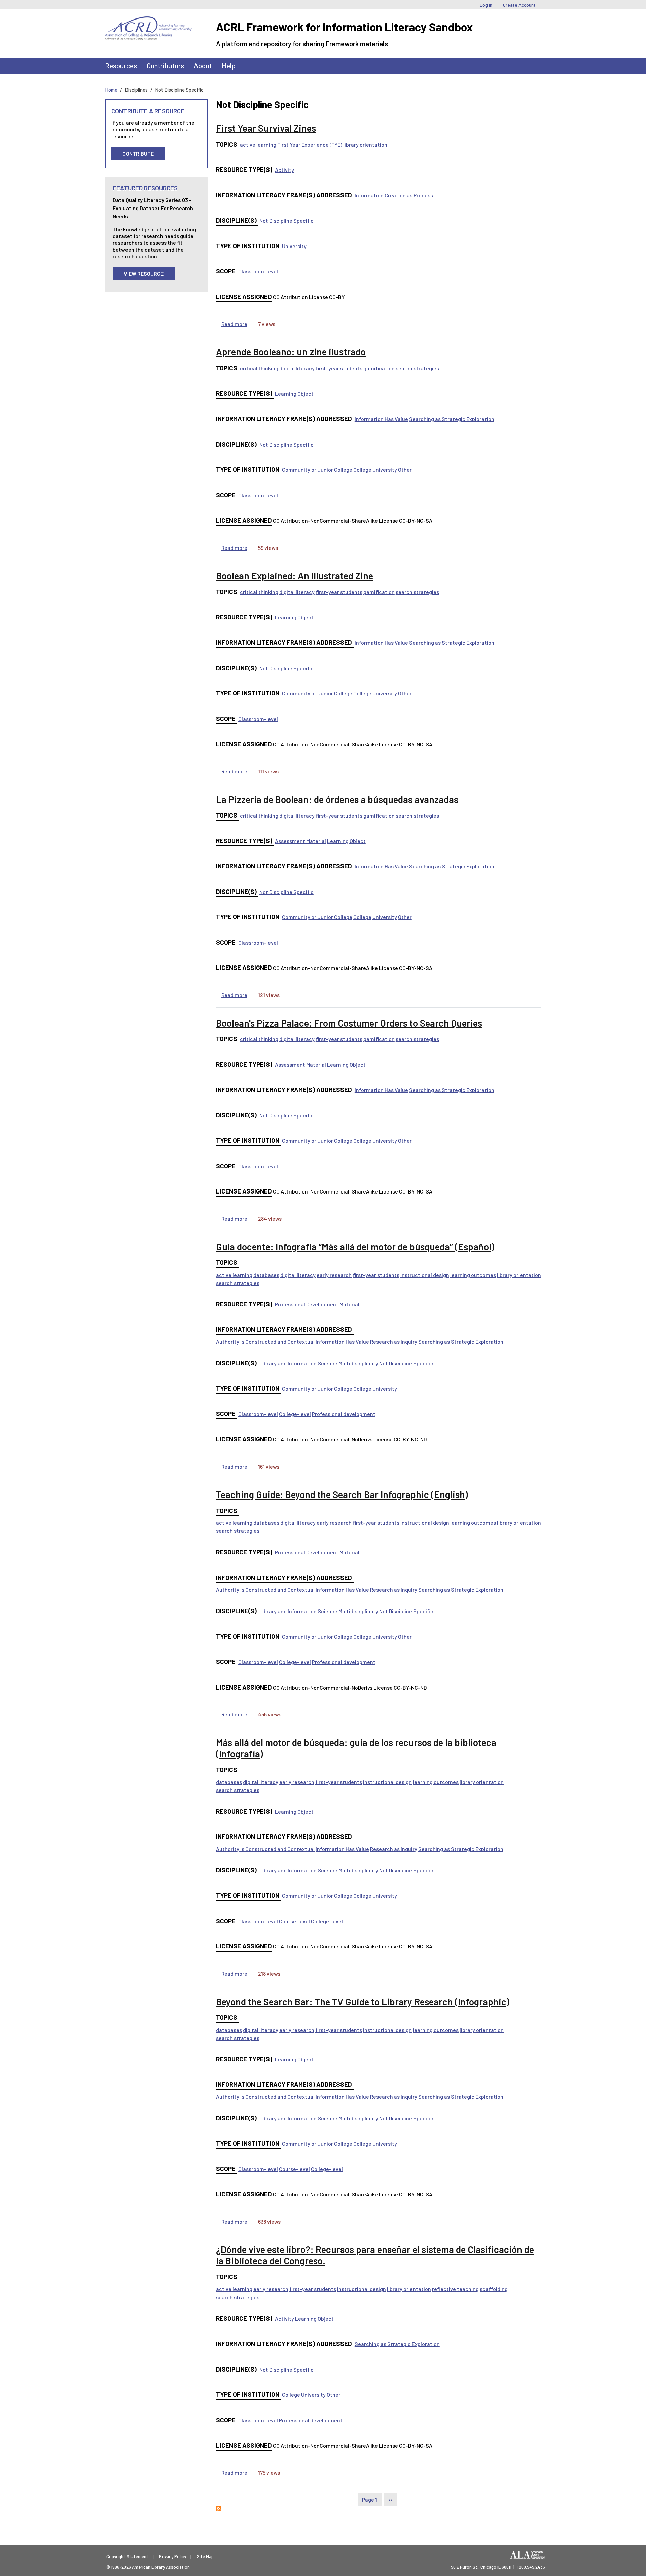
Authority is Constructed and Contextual (265, 1342)
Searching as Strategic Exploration (452, 419)
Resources (121, 65)
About (203, 65)
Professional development (344, 1414)
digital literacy (297, 368)
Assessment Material (300, 841)
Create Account (519, 5)
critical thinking (259, 368)
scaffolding (494, 2289)
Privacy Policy (173, 2556)
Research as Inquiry (394, 1342)
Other (405, 470)
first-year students (339, 368)
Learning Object (294, 394)
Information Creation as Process (394, 195)
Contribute (138, 154)
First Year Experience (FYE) (310, 144)
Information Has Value (381, 419)
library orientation (365, 144)
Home (111, 90)
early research (334, 1275)
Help (229, 65)
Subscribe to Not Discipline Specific (219, 2509)
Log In (486, 5)
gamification (379, 368)
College (362, 470)
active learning (258, 144)
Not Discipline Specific (286, 220)
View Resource (144, 274)
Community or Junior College (317, 470)
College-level (295, 1414)
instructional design (425, 1275)
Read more (234, 324)
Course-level (294, 1921)
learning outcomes (473, 1275)
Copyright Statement (127, 2556)
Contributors (165, 65)
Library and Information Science (298, 1363)
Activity (284, 170)
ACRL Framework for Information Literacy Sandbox (344, 27)
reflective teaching (455, 2289)
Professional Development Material (317, 1304)
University (294, 246)
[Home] (149, 22)
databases (266, 1275)
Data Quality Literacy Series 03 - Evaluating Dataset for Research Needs (153, 208)
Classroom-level (258, 271)
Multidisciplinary (358, 1363)
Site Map (205, 2556)
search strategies (417, 368)
